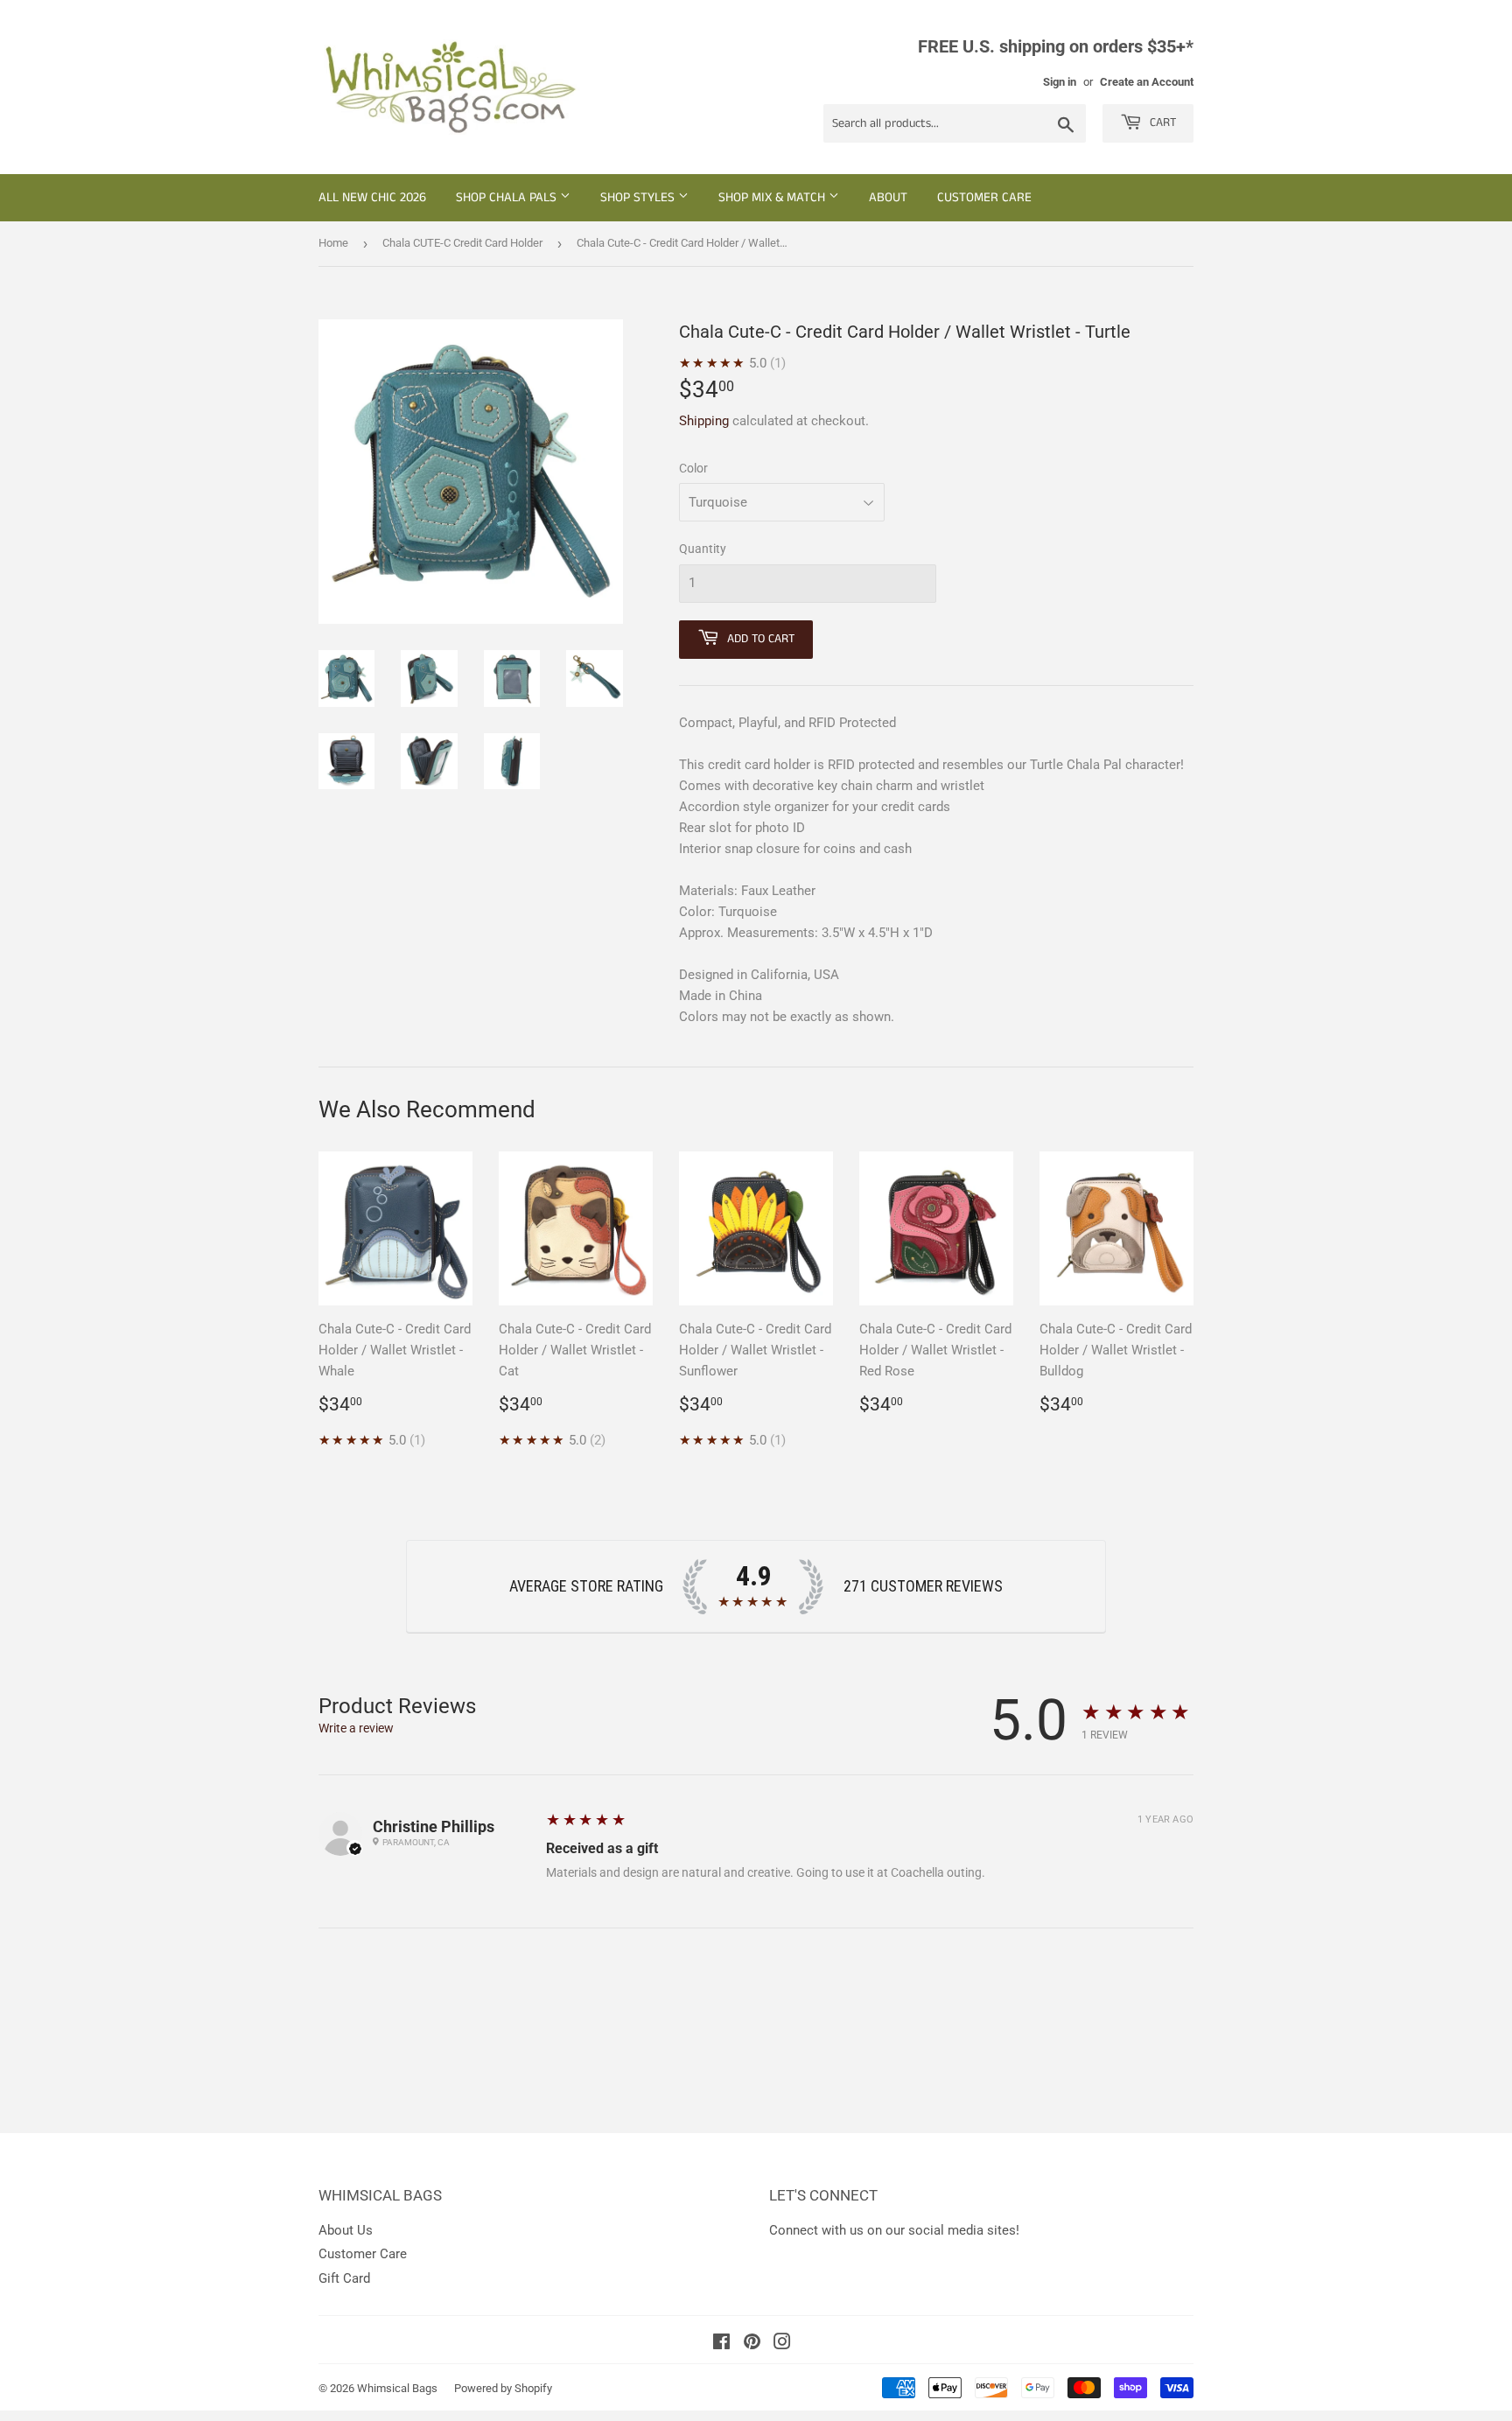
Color (693, 468)
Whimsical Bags (397, 2388)
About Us (346, 2230)
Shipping (704, 421)
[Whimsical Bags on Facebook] (721, 2344)
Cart (1161, 122)
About (888, 197)
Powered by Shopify (503, 2388)
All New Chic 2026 (372, 197)
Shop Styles (639, 197)
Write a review (356, 1728)
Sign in (1060, 82)
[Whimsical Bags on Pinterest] (752, 2344)
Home (333, 243)
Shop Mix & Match (773, 197)
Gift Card (344, 2278)
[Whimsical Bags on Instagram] (782, 2344)
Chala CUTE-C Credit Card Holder (462, 243)
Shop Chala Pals (508, 197)
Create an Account (1147, 82)
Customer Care (984, 197)
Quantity (703, 549)
